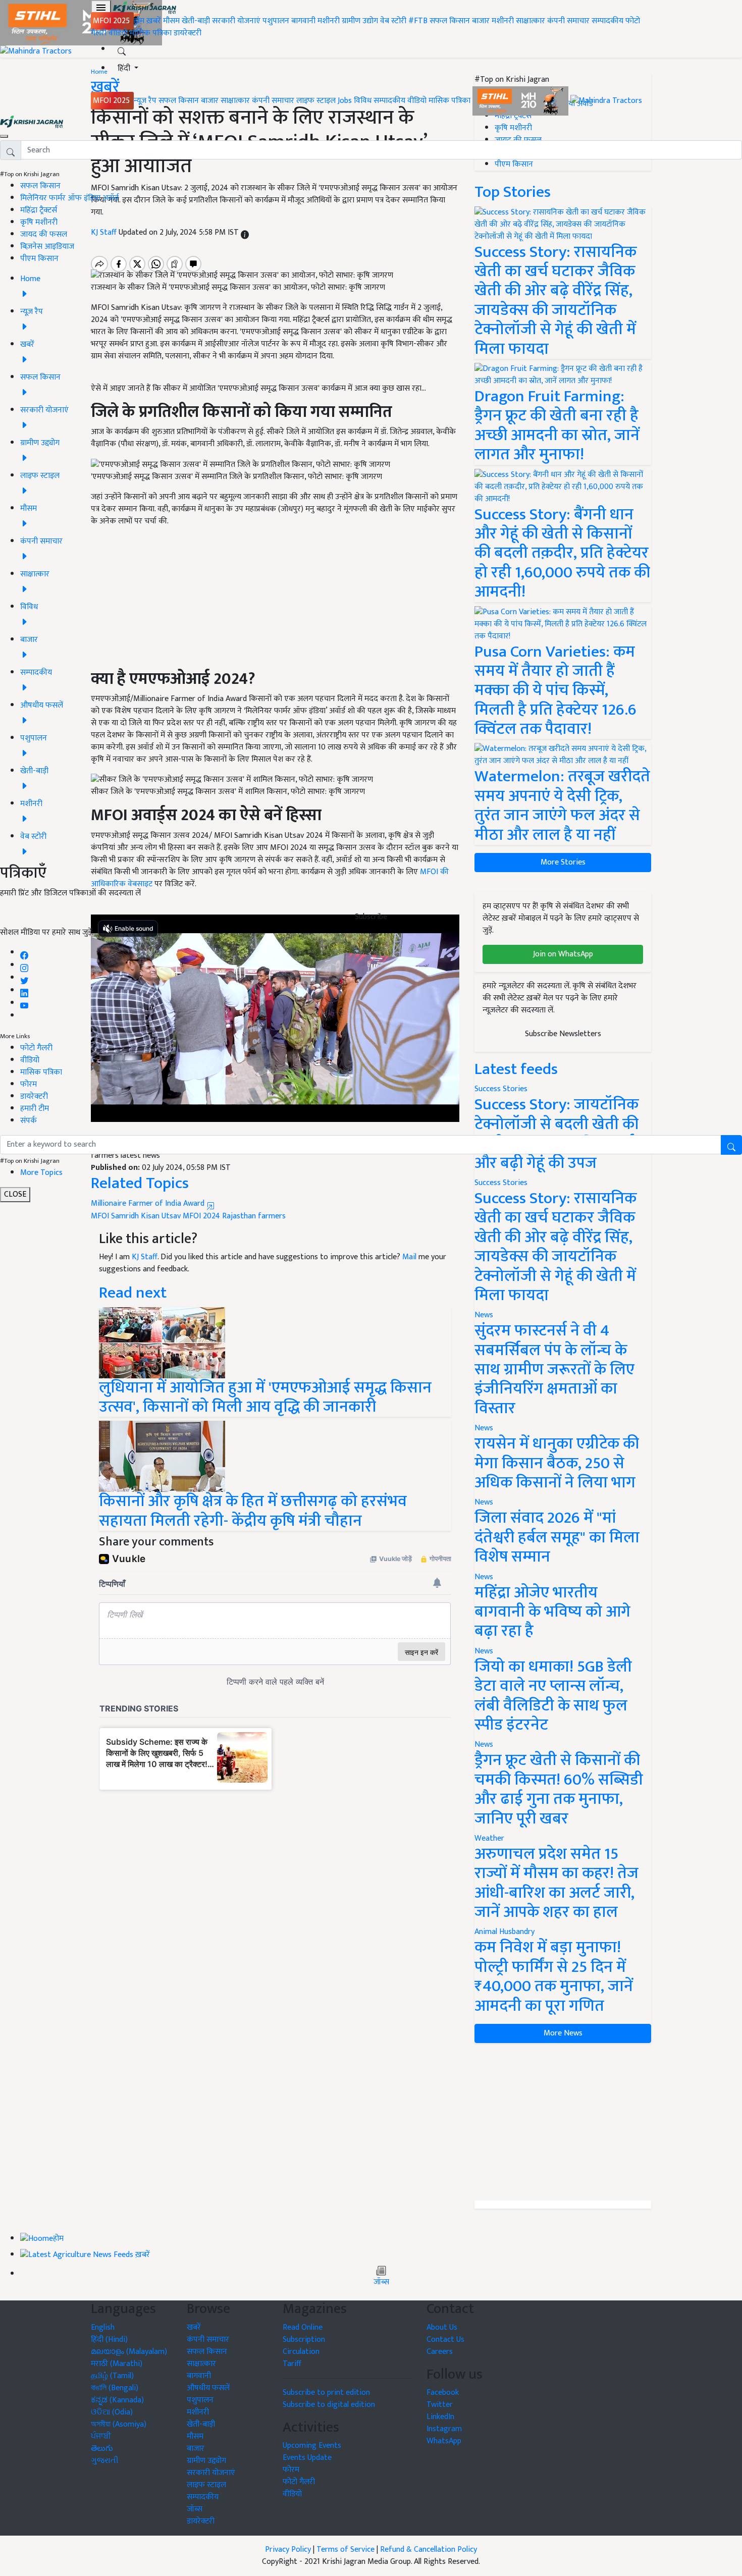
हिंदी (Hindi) (109, 2340)
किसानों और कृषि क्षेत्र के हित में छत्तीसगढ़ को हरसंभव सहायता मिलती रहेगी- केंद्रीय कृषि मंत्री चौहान (253, 1511)
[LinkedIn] (24, 990)
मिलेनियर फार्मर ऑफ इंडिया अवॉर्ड (69, 198)
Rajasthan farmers (254, 1216)
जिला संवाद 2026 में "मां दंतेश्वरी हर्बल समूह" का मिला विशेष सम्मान (557, 1537)
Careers (440, 2352)
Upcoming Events (312, 2446)
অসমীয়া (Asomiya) (119, 2424)
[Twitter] (24, 978)
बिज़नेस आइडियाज (47, 247)
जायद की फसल (44, 234)
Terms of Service (346, 2550)
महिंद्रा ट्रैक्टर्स (39, 210)
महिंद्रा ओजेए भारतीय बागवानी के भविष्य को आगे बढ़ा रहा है (552, 1612)
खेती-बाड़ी (196, 21)
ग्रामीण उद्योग (360, 21)
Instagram (444, 2429)
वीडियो (118, 33)
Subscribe (371, 917)
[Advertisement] (563, 2122)
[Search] (122, 49)
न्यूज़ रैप (145, 101)
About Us (442, 2327)
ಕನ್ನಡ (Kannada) (117, 2400)
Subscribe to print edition (326, 2393)
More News (563, 2033)
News (484, 1315)
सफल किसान (450, 21)
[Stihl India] (521, 101)
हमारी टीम (35, 1109)
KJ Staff (145, 1257)
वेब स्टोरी (393, 21)
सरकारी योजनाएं (237, 21)
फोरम (29, 1084)
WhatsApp (444, 2441)
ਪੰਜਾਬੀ (101, 2436)
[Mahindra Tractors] (606, 101)
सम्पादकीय (607, 21)
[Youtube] (24, 1003)
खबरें (194, 2327)
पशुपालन (276, 21)
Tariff (292, 2364)
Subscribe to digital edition (329, 2405)
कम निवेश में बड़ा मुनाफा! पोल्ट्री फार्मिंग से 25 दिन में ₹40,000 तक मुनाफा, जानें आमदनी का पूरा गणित (554, 1976)
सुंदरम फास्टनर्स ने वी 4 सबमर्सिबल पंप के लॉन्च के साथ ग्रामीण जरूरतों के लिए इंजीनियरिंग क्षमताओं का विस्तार (554, 1370)
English (103, 2327)
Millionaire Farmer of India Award (149, 1203)
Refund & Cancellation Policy (429, 2550)
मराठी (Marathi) (117, 2364)
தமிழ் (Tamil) (112, 2376)
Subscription (304, 2340)
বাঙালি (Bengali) (115, 2388)
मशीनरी (330, 21)
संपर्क (29, 1121)
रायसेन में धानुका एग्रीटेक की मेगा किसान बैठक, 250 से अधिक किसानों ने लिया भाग (557, 1463)
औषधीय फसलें (208, 2388)
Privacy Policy (288, 2550)
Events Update (307, 2458)
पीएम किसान (39, 259)
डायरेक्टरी (188, 33)
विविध (363, 101)
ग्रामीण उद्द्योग (206, 2461)
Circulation (301, 2352)
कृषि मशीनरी (39, 222)
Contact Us (445, 2340)
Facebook (443, 2393)
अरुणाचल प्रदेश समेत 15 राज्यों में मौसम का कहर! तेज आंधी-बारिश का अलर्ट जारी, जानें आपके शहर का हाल (556, 1883)
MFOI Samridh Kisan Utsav (136, 1216)
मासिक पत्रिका (152, 33)
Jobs (345, 101)
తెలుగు (102, 2449)
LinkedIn (440, 2417)
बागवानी (303, 21)
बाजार (481, 21)
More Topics (41, 1173)
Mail (409, 1257)
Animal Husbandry (505, 1932)
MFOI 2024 (201, 1216)
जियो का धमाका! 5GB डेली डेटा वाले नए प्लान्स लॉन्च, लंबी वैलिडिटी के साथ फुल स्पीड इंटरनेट (553, 1696)
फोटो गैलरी (36, 1048)
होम (139, 21)
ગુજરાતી (105, 2461)
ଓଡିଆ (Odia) (112, 2412)
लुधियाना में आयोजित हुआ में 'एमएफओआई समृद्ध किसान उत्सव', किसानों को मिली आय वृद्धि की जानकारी (265, 1397)
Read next (133, 1293)
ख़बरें (154, 21)
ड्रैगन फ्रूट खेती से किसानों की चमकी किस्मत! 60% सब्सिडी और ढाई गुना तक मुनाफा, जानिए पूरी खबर (559, 1789)
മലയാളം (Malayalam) (129, 2352)
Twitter (440, 2405)
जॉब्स (381, 2282)
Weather (489, 1838)
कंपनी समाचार (568, 21)
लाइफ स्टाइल (316, 101)
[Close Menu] (4, 136)
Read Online (303, 2327)
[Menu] (101, 8)
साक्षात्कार (531, 21)
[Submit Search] (731, 1145)
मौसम (171, 21)
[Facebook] (24, 953)
